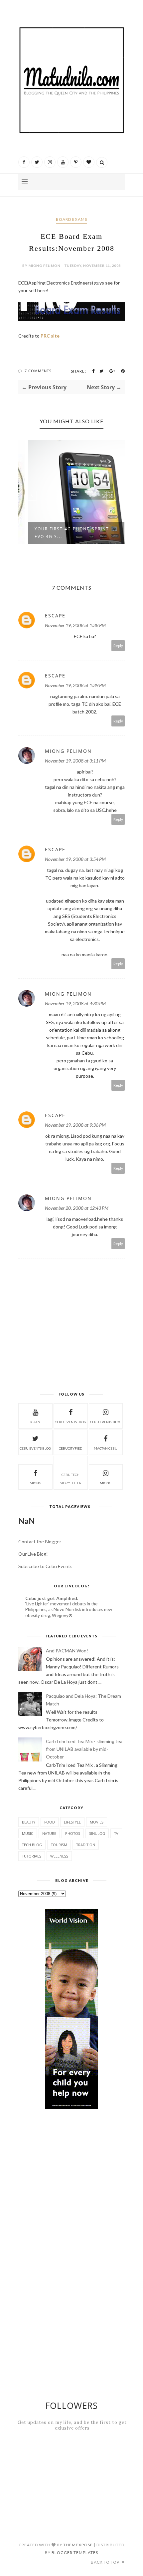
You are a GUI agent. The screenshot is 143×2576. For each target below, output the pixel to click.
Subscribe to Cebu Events (45, 1566)
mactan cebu (106, 1448)
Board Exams (71, 219)
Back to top (106, 2562)
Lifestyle (72, 1822)
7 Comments (38, 371)
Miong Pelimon (68, 751)
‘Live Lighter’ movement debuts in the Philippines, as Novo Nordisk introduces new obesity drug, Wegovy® (69, 1610)
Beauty (29, 1822)
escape (55, 616)
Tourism (59, 1845)
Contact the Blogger (40, 1541)
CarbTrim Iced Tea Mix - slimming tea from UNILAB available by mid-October (84, 1749)
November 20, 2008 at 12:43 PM (77, 1208)
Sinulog (97, 1833)
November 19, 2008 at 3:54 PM (75, 859)
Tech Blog (32, 1845)
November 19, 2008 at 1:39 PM (75, 685)
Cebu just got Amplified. (52, 1598)
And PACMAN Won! (67, 1651)
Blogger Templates (75, 2552)
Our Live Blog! (33, 1554)
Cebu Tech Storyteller (71, 1479)
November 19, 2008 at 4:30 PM (75, 1003)
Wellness (59, 1856)
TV (116, 1833)
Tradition (86, 1845)
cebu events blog (71, 1422)
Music (28, 1833)
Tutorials (32, 1856)
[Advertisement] (81, 2131)
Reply (118, 646)
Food (50, 1822)
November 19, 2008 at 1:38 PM (75, 625)
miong (35, 1483)
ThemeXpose (78, 2545)
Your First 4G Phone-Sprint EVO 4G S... (64, 533)
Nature (49, 1833)
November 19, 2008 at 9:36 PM (75, 1125)
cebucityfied (71, 1448)
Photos (73, 1833)
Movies (97, 1822)
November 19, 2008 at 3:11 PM (75, 761)
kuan (35, 1422)
